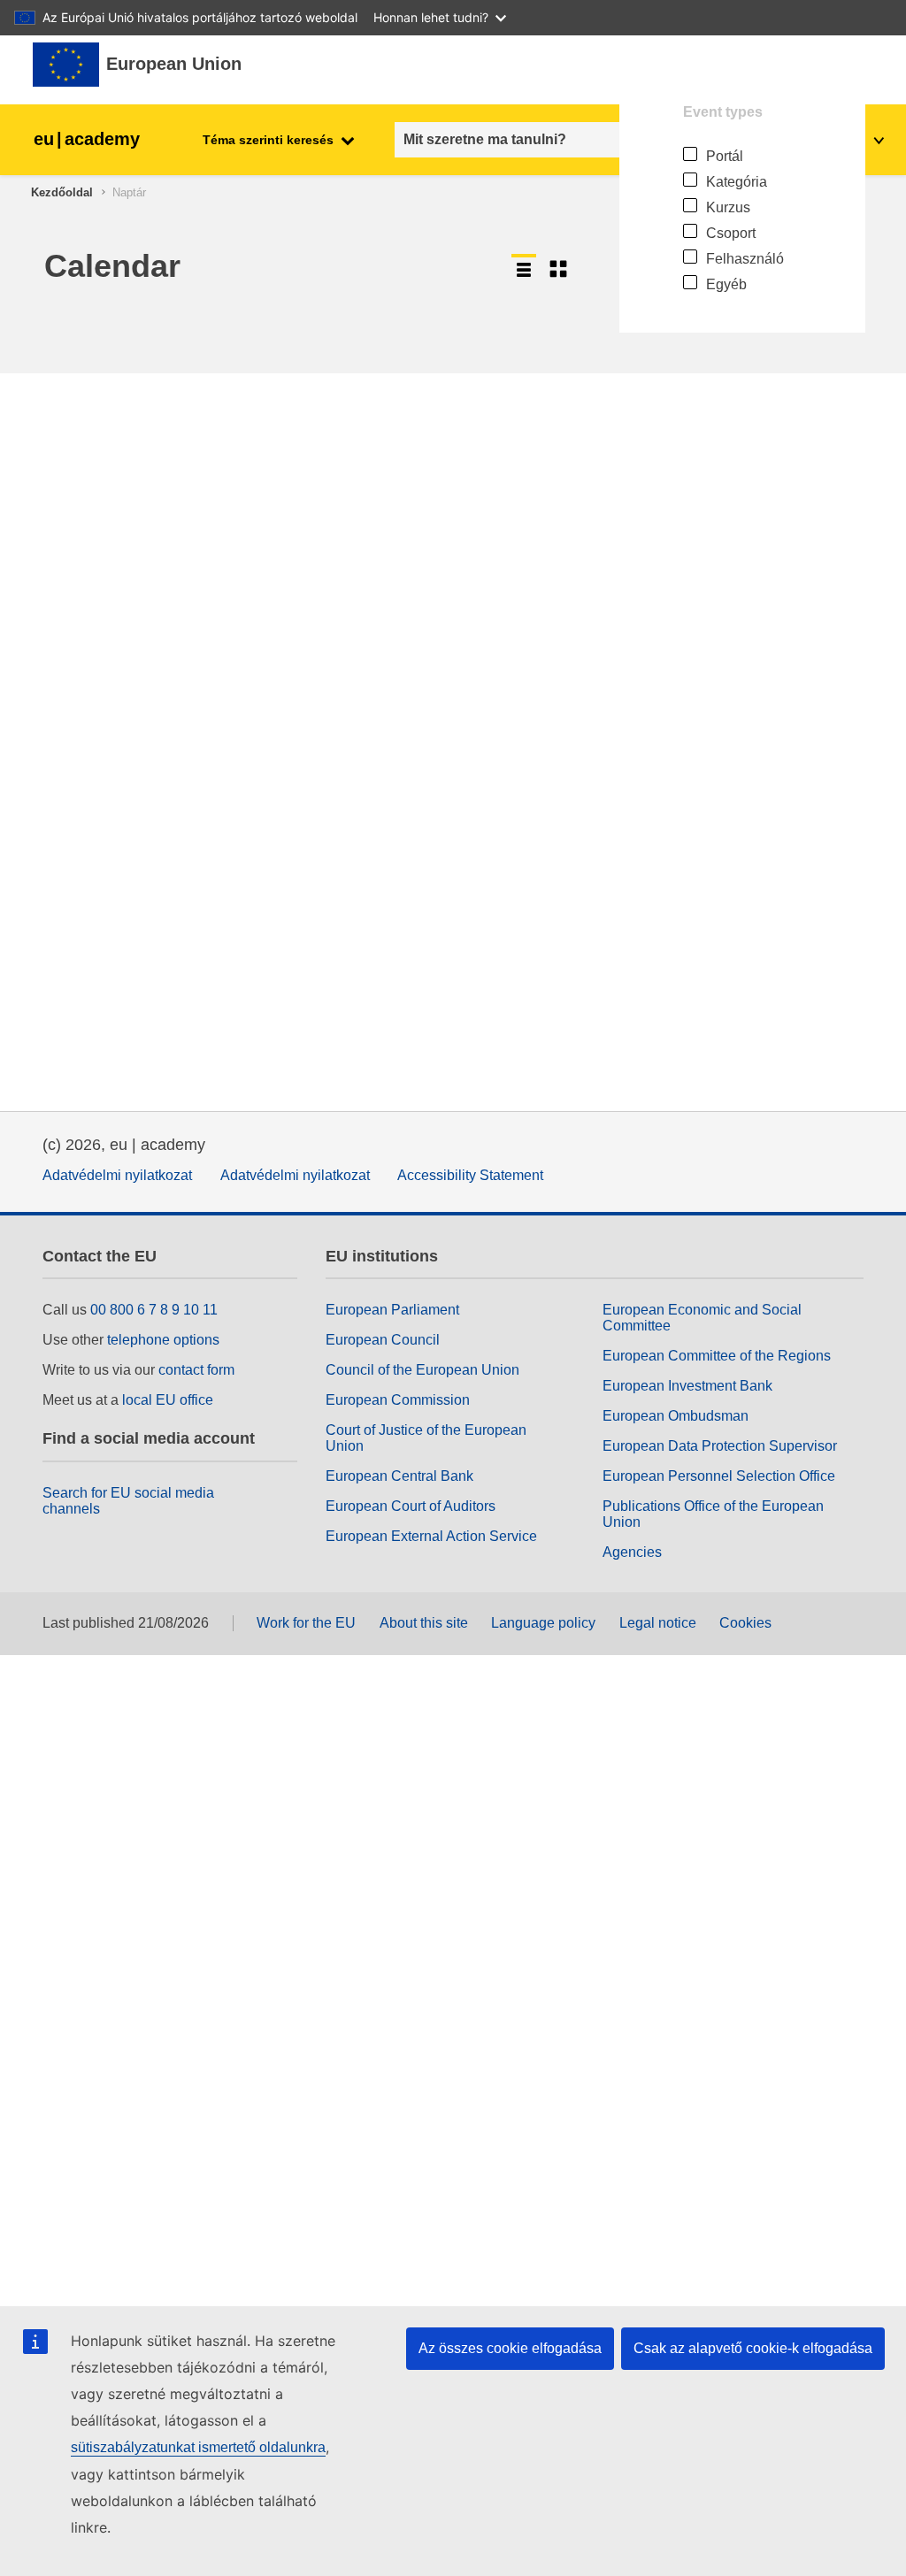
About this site (424, 1623)
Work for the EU (306, 1623)
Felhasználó (745, 259)
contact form (196, 1370)
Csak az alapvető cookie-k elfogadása (753, 2348)
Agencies (632, 1552)
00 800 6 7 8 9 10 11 (154, 1310)
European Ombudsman (676, 1416)
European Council (383, 1340)
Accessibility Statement (470, 1175)
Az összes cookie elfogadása (510, 2348)
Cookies (745, 1623)
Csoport (731, 233)
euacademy (87, 139)
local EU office (168, 1400)
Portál (725, 156)
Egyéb (726, 284)
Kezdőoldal (62, 192)
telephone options (163, 1340)
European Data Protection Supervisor (720, 1446)
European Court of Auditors (411, 1506)
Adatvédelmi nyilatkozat (117, 1175)
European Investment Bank (687, 1386)
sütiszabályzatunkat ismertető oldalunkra (198, 2447)
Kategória (737, 182)
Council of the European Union (422, 1370)
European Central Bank (399, 1476)
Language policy (543, 1623)
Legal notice (658, 1623)
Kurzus (728, 207)
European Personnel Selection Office (719, 1476)
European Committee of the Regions (717, 1356)
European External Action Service (431, 1536)
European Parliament (392, 1310)
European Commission (398, 1400)
